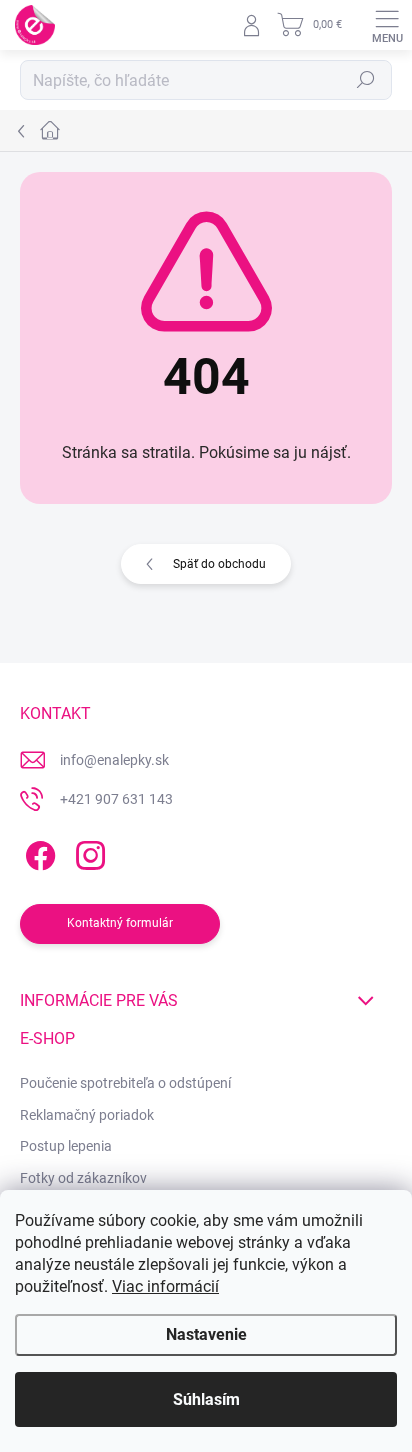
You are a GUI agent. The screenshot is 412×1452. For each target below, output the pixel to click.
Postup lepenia (66, 1146)
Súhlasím (206, 1399)
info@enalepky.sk (114, 760)
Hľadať (366, 80)
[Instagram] (87, 852)
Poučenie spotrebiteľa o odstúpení (125, 1083)
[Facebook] (37, 852)
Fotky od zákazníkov (83, 1178)
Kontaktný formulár (120, 923)
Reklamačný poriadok (87, 1115)
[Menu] (387, 25)
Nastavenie (206, 1334)
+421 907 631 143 (116, 799)
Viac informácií (165, 1286)
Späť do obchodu (219, 564)
